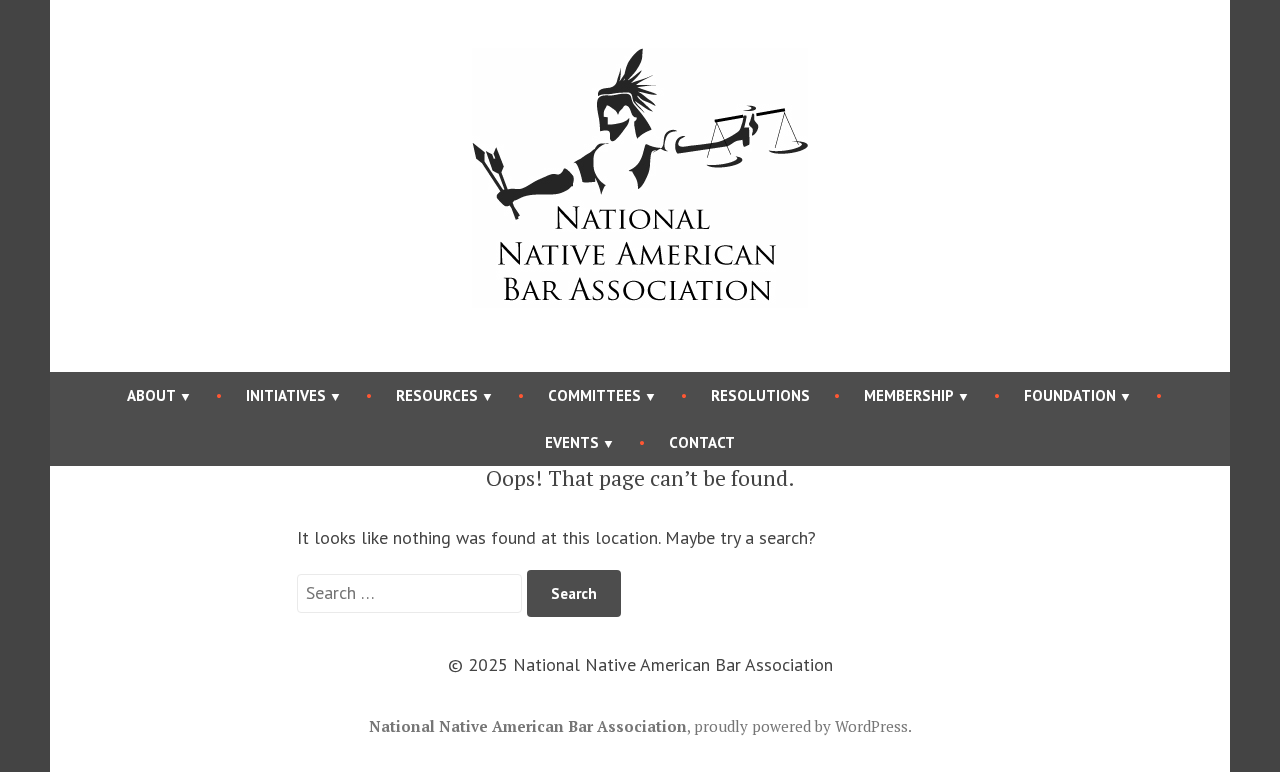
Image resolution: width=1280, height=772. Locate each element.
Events (572, 442)
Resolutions (760, 395)
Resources (437, 395)
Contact (702, 442)
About (151, 395)
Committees (594, 395)
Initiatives (286, 395)
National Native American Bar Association (528, 726)
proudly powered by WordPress (801, 726)
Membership (909, 395)
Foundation (1070, 395)
